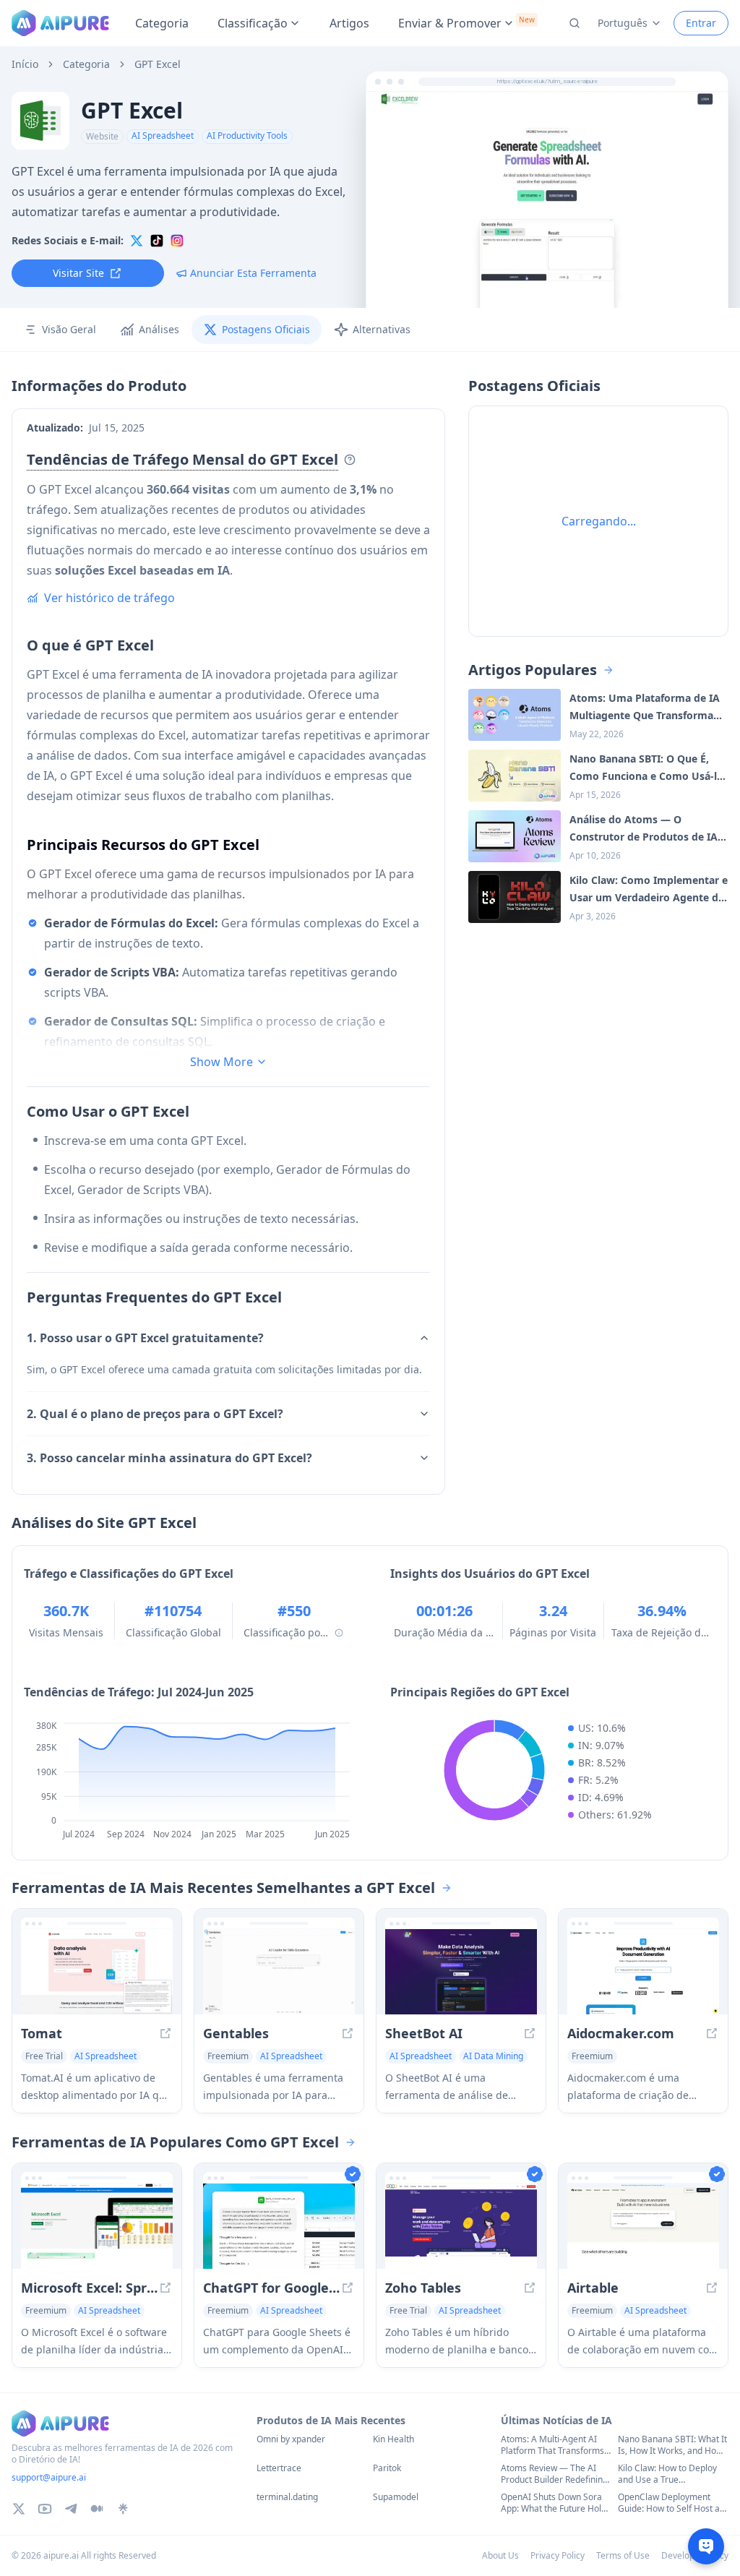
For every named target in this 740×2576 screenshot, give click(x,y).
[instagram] (177, 241)
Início (25, 64)
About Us (500, 2555)
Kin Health (393, 2439)
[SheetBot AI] (461, 1972)
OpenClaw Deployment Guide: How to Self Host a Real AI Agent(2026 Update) (669, 2503)
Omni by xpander (291, 2439)
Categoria (162, 23)
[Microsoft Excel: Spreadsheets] (97, 2226)
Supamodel (396, 2497)
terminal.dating (287, 2497)
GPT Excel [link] (158, 64)
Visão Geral (69, 329)
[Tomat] (97, 1972)
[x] (137, 241)
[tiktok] (157, 241)
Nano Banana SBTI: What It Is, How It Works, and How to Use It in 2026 (672, 2445)
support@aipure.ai (49, 2477)
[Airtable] (643, 2226)
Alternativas (382, 329)
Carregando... (599, 521)
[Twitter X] (19, 2509)
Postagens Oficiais (266, 329)
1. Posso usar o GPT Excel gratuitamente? (145, 1338)
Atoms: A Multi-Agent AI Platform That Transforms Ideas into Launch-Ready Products (552, 2445)
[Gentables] (279, 1972)
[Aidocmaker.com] (643, 1972)
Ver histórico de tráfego (109, 598)
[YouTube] (45, 2509)
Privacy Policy (558, 2555)
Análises (159, 329)
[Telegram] (71, 2509)
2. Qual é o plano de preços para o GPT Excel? (155, 1414)
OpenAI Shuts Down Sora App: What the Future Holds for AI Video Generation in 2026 (556, 2503)
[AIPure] (60, 23)
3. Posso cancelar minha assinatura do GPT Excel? (169, 1458)
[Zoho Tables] (461, 2226)
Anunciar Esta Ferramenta (253, 273)
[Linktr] (123, 2509)
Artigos (349, 23)
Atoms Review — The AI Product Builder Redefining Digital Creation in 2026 (554, 2474)
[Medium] (97, 2509)
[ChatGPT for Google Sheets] (279, 2226)
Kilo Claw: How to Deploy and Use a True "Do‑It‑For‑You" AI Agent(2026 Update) (667, 2474)
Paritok (387, 2468)
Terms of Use (623, 2555)
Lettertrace (279, 2468)
